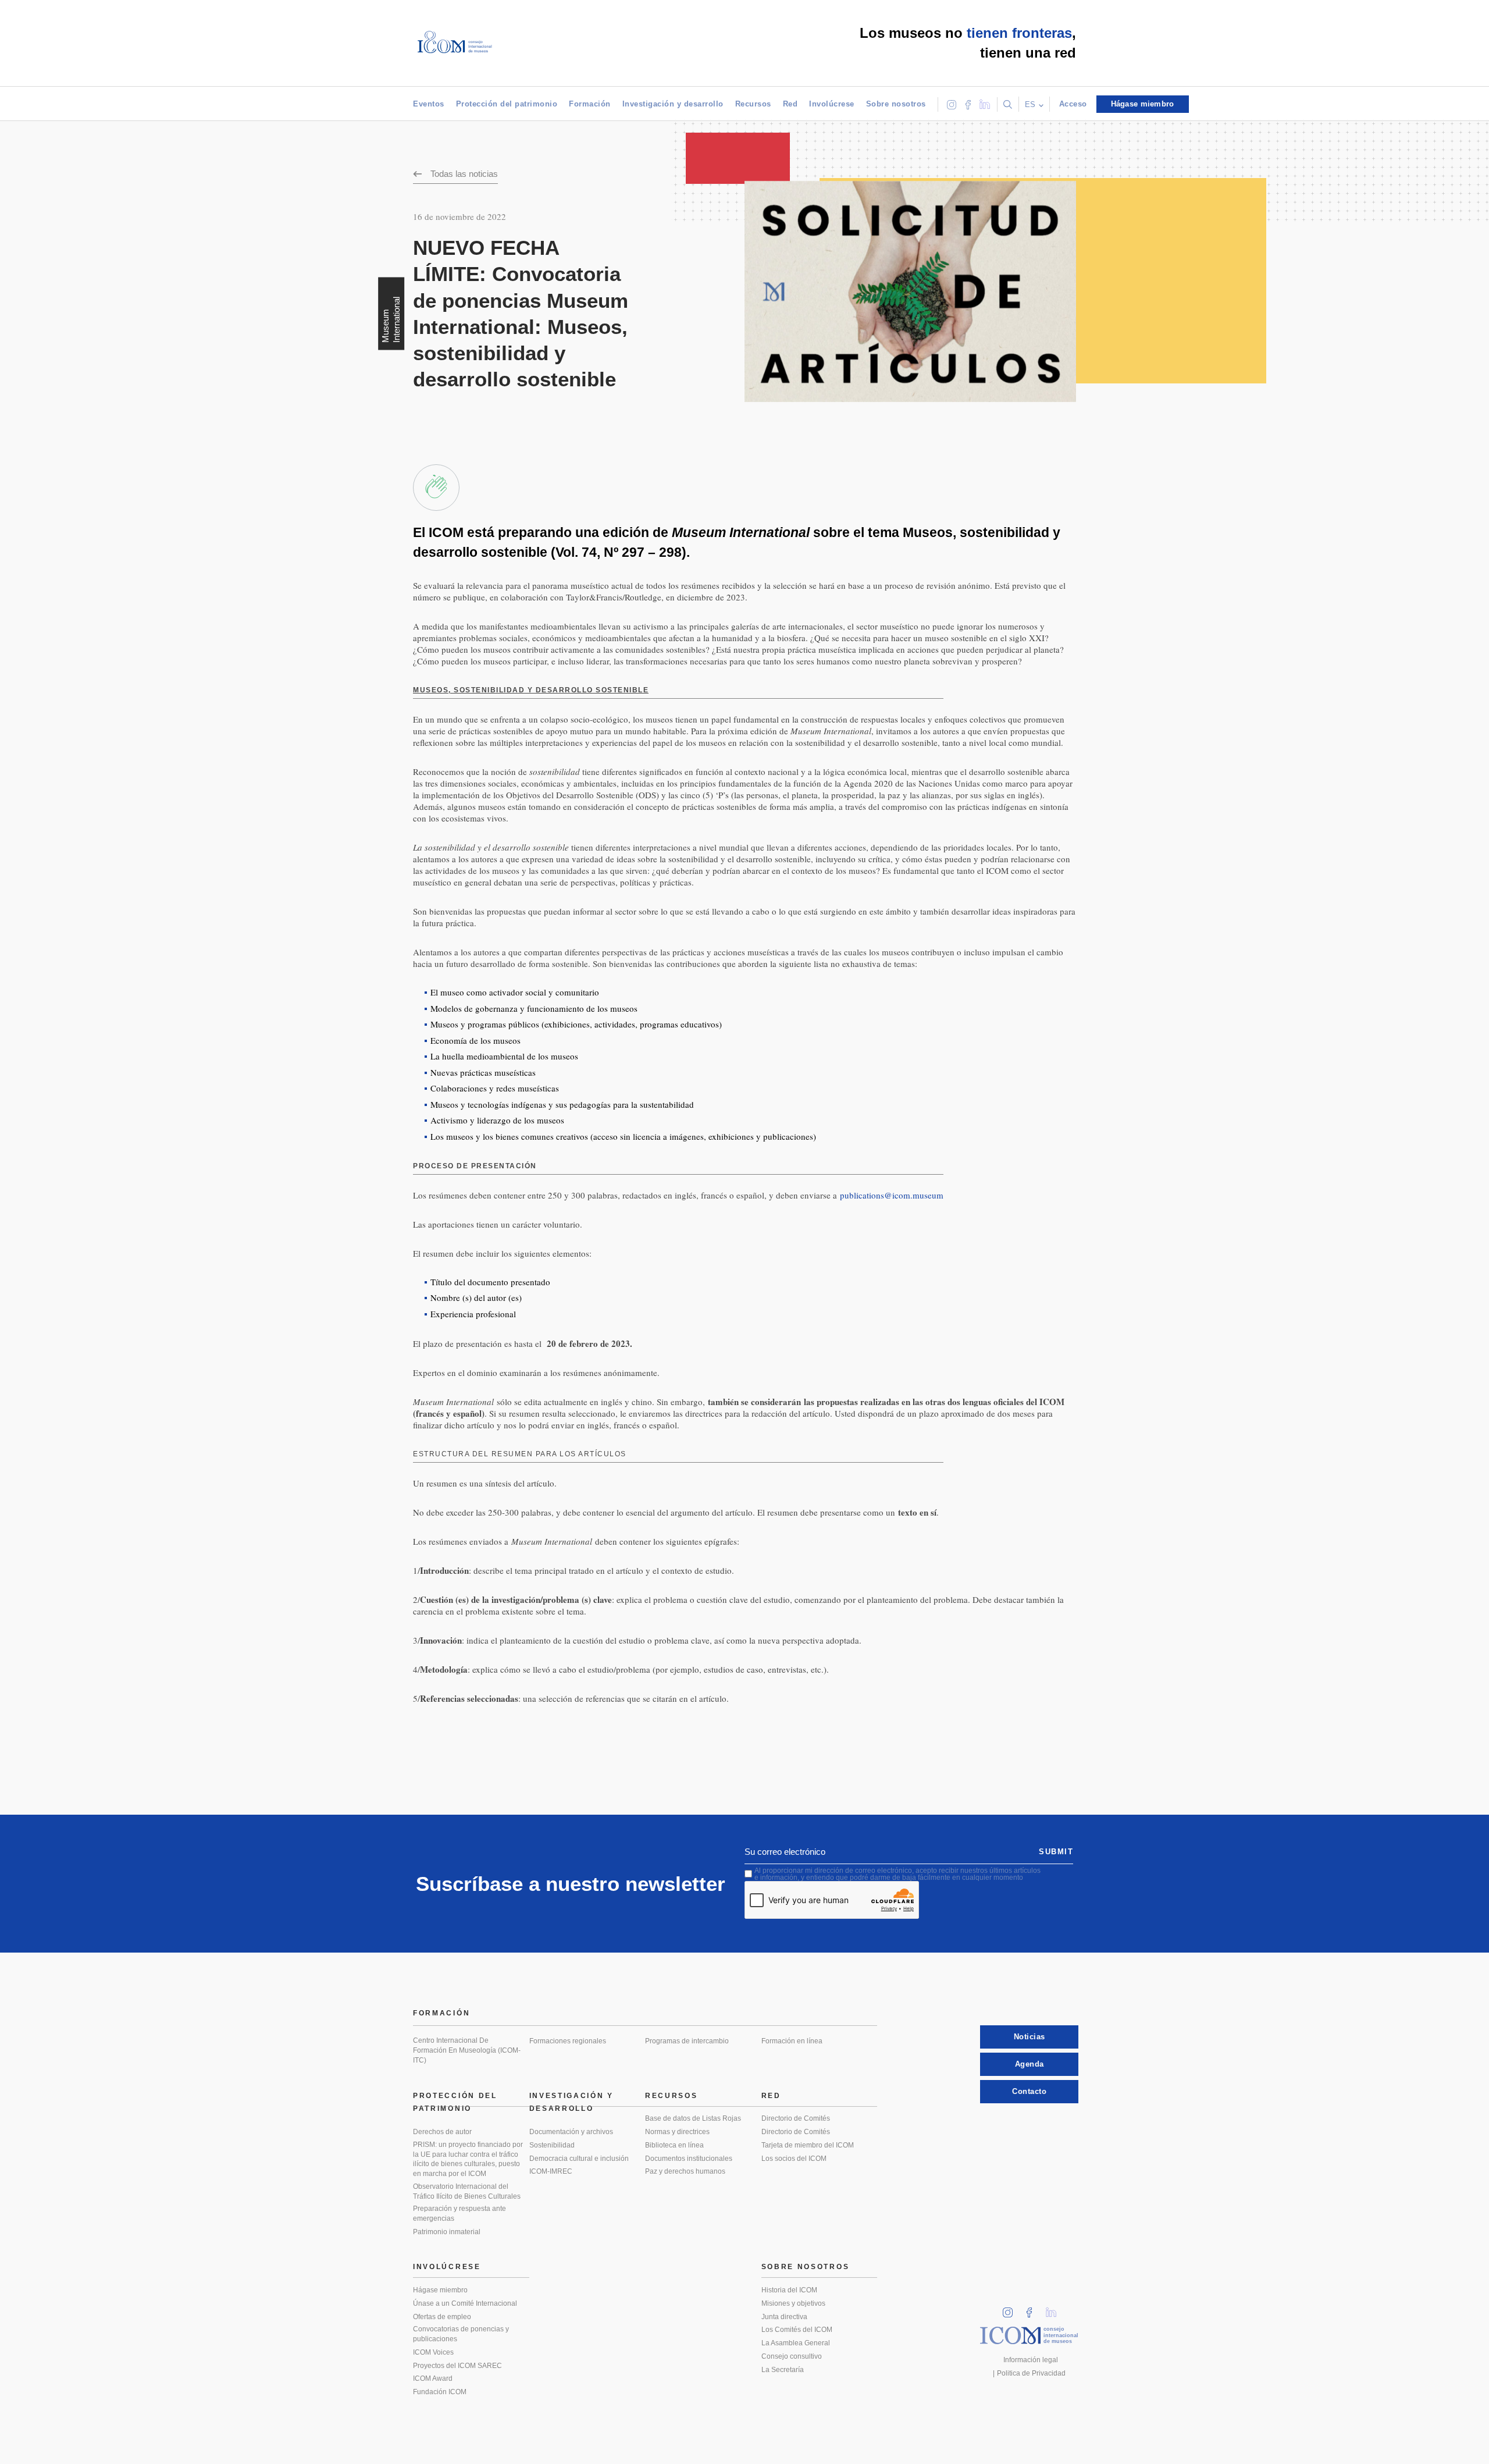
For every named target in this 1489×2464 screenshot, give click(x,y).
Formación (590, 104)
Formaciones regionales (568, 2041)
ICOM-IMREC (551, 2171)
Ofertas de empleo (442, 2317)
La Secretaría (783, 2370)
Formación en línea (792, 2041)
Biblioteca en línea (674, 2145)
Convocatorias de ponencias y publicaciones (461, 2334)
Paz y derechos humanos (685, 2171)
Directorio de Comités (796, 2118)
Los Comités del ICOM (797, 2330)
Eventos (429, 104)
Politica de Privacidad (1031, 2373)
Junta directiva (784, 2317)
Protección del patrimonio (507, 104)
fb (1033, 2309)
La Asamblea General (796, 2343)
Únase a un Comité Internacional (465, 2303)
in (1011, 2309)
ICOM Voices (433, 2352)
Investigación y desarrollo (673, 104)
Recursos (753, 104)
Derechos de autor (442, 2132)
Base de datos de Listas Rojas (693, 2118)
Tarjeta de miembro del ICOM (808, 2145)
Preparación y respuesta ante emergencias (459, 2214)
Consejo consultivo (792, 2356)
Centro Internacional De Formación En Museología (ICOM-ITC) (467, 2050)
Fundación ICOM (440, 2392)
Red (790, 104)
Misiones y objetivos (793, 2303)
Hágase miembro (440, 2290)
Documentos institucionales (689, 2159)
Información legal (1031, 2360)
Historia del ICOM (789, 2290)
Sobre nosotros (896, 104)
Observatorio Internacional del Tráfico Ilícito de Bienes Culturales (467, 2191)
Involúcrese (832, 104)
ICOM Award (433, 2378)
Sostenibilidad (552, 2145)
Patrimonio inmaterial (447, 2232)
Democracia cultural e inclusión (579, 2159)
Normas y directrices (677, 2132)
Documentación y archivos (571, 2132)
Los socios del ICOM (794, 2159)
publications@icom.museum (892, 1195)
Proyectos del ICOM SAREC (457, 2366)
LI (1055, 2309)
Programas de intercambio (687, 2041)
